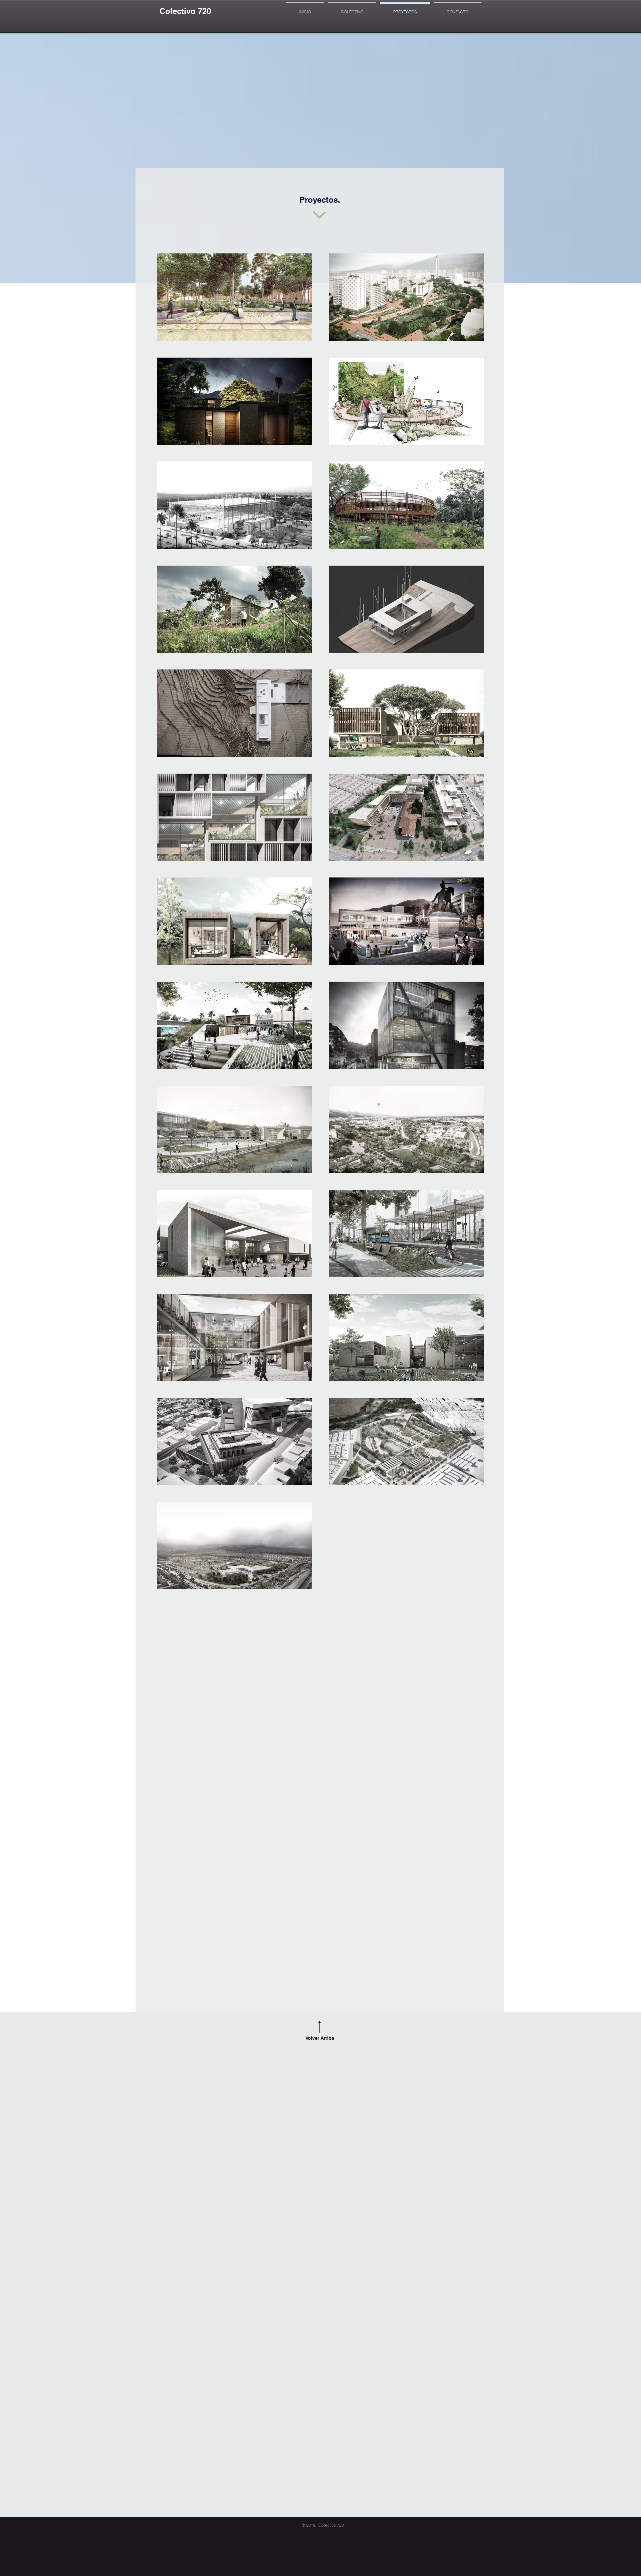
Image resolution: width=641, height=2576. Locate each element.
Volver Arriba (320, 2038)
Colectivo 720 (185, 11)
